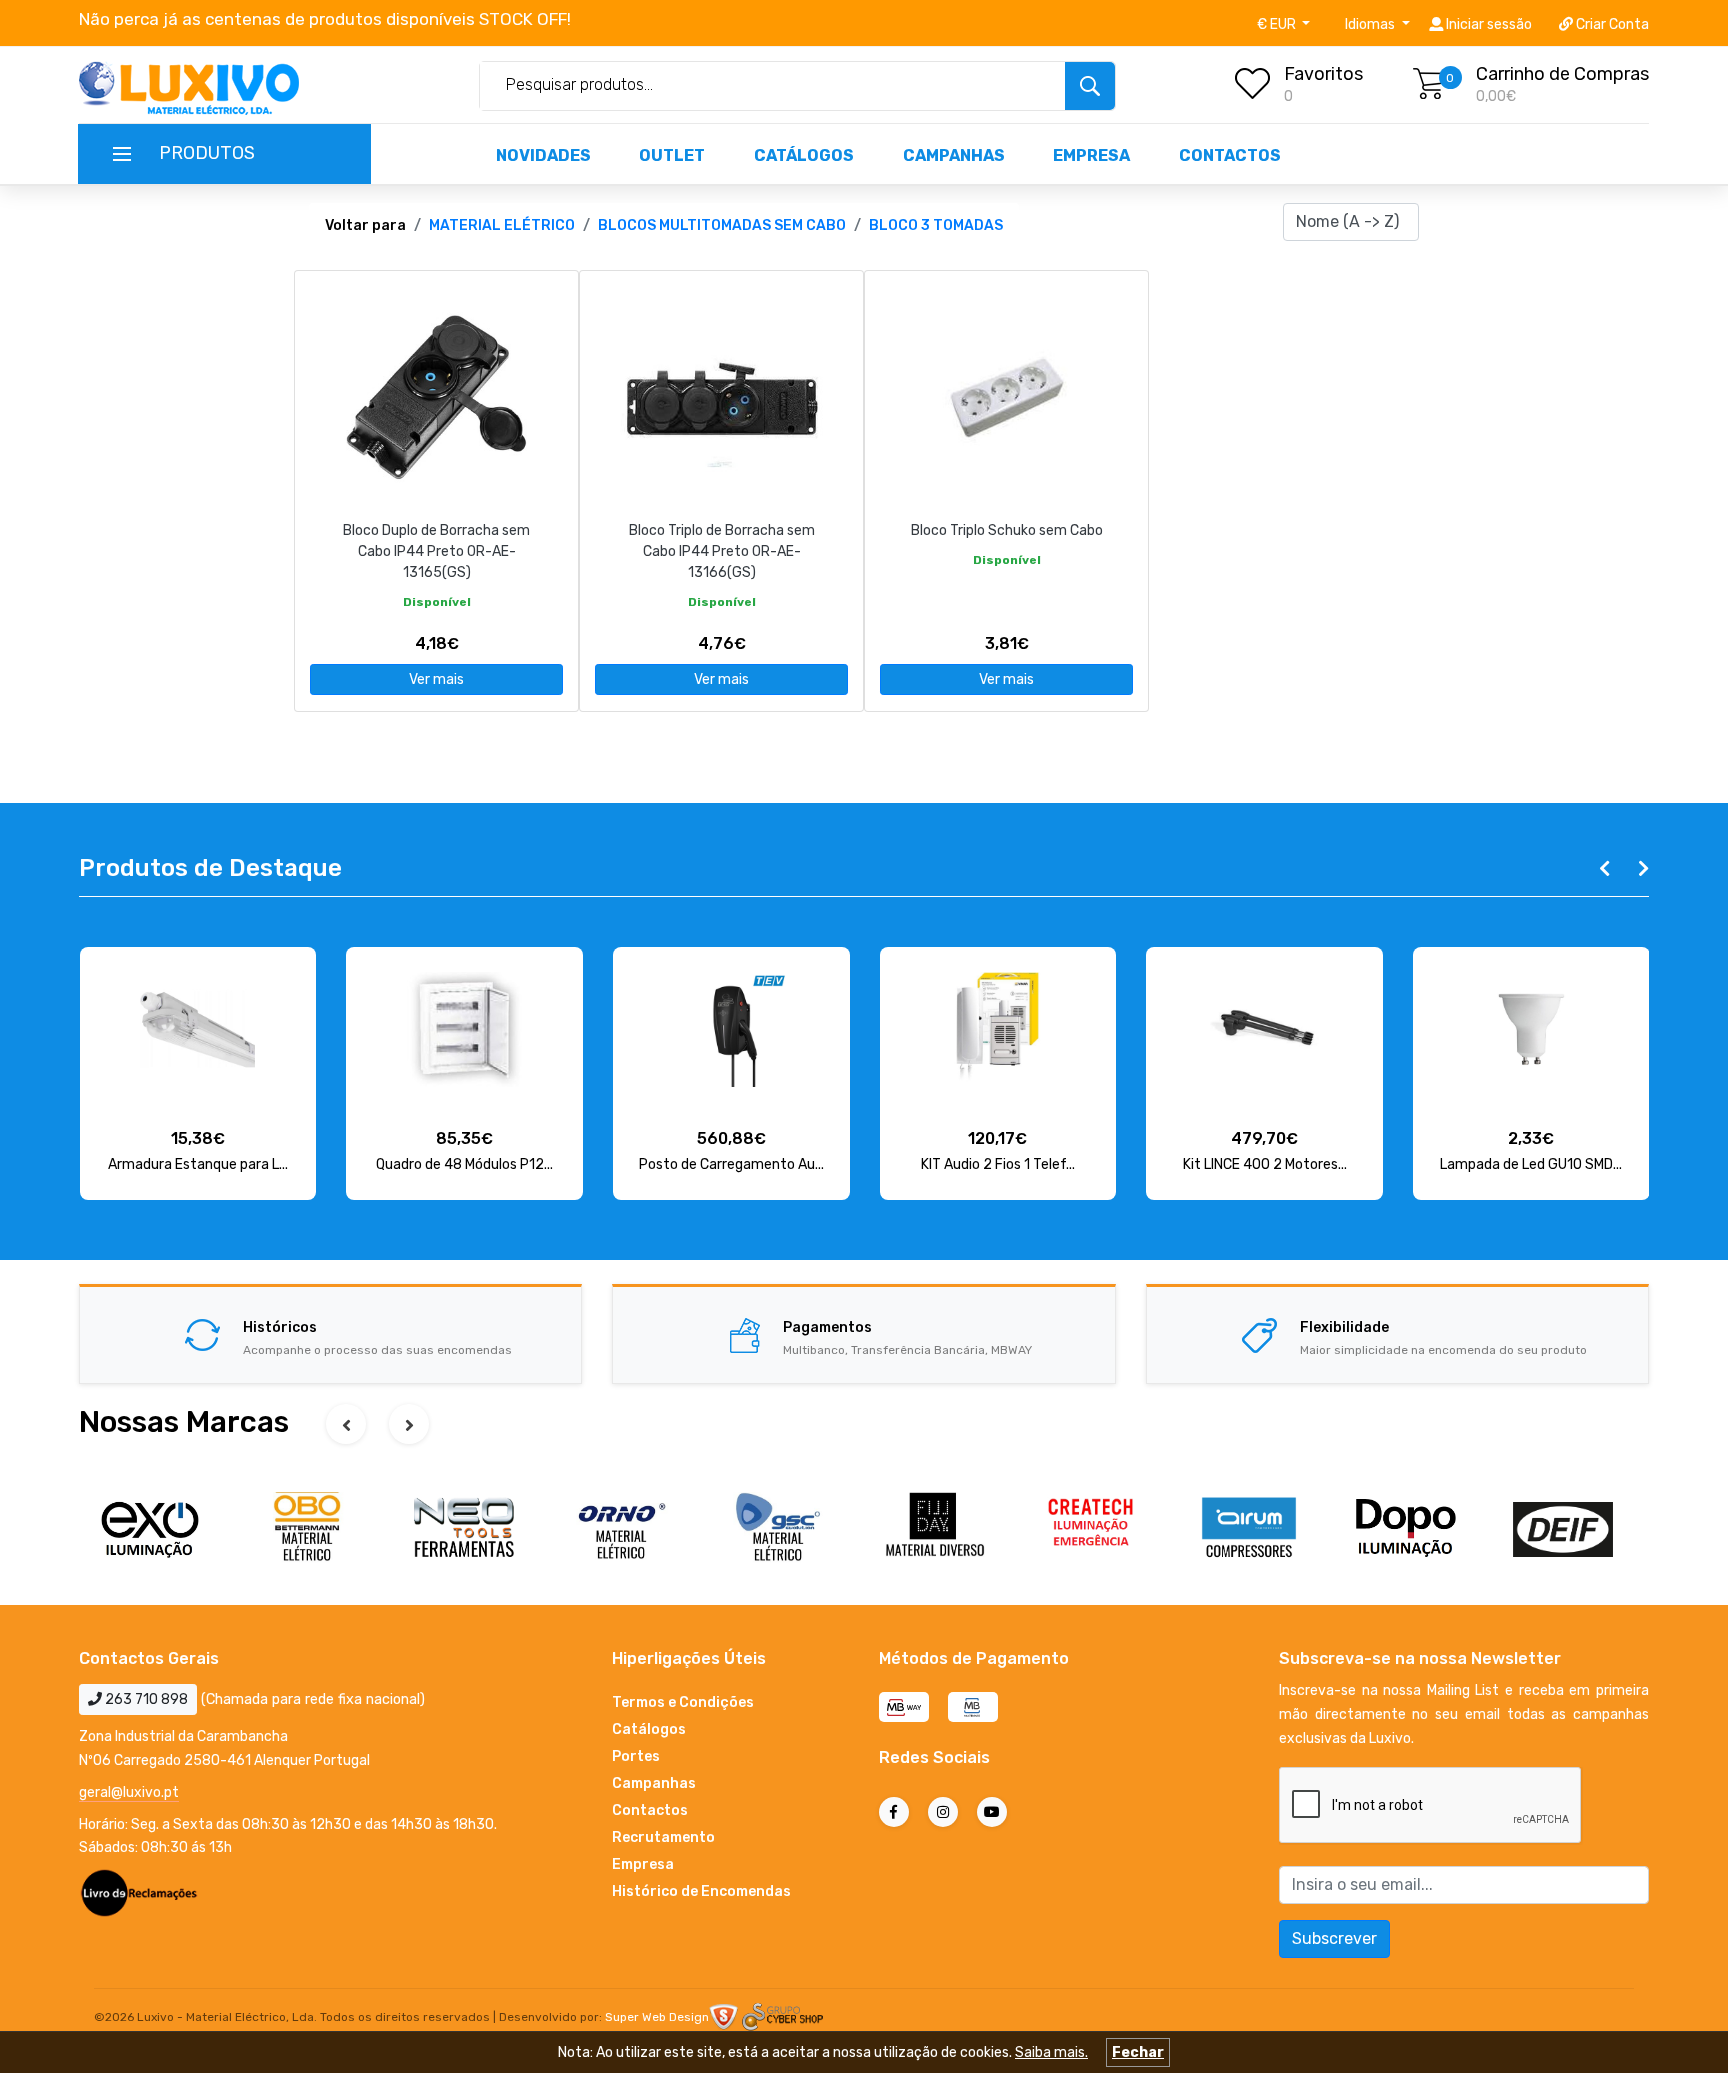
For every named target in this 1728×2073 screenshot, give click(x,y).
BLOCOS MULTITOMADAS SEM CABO (722, 225)
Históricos (280, 1327)
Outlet (672, 155)
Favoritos (1323, 74)
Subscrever (1334, 1938)
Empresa (1091, 155)
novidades (543, 155)
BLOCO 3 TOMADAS (936, 225)
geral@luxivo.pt (129, 1792)
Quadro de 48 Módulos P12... (464, 1164)
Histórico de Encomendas (701, 1891)
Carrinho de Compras (1562, 74)
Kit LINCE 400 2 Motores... (1265, 1164)
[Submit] (1090, 86)
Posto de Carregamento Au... (731, 1164)
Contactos (1230, 155)
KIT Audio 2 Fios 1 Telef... (998, 1164)
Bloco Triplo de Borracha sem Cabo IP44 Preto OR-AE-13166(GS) (722, 551)
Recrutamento (663, 1837)
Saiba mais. (1051, 2052)
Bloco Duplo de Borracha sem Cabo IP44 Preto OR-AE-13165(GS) (436, 551)
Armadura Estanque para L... (198, 1164)
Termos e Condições (683, 1702)
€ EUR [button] (1278, 24)
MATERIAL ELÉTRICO (502, 225)
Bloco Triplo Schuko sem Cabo (1007, 530)
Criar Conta (1611, 24)
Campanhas (954, 155)
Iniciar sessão (1487, 24)
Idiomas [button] (1371, 24)
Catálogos (804, 155)
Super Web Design (657, 2017)
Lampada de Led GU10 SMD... (1531, 1164)
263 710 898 (145, 1699)
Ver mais (436, 679)
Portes (636, 1756)
